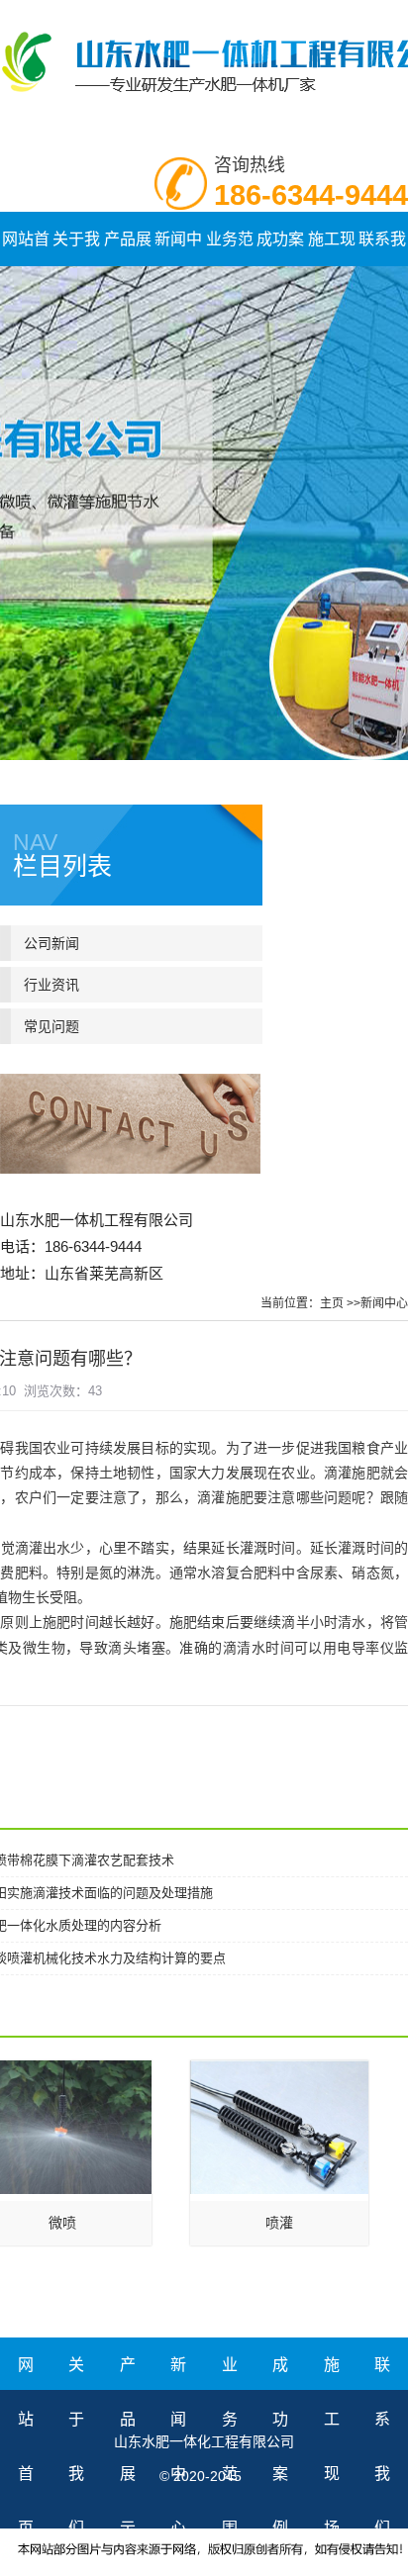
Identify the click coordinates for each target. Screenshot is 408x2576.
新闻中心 (384, 1303)
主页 (332, 1303)
